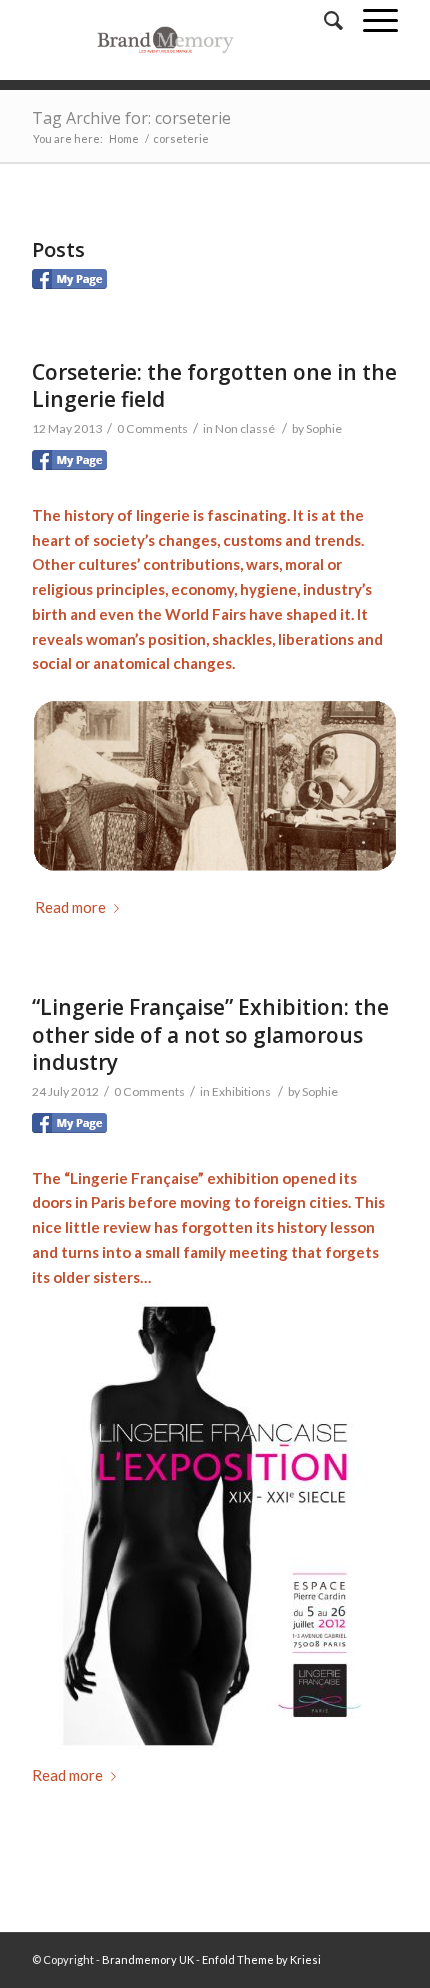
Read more (70, 907)
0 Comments (152, 428)
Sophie (324, 428)
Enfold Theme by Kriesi (261, 1959)
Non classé (245, 428)
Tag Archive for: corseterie (131, 118)
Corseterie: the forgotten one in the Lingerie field (214, 385)
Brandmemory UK (148, 1959)
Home (124, 138)
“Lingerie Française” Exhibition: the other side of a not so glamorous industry (210, 1034)
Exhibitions (241, 1091)
